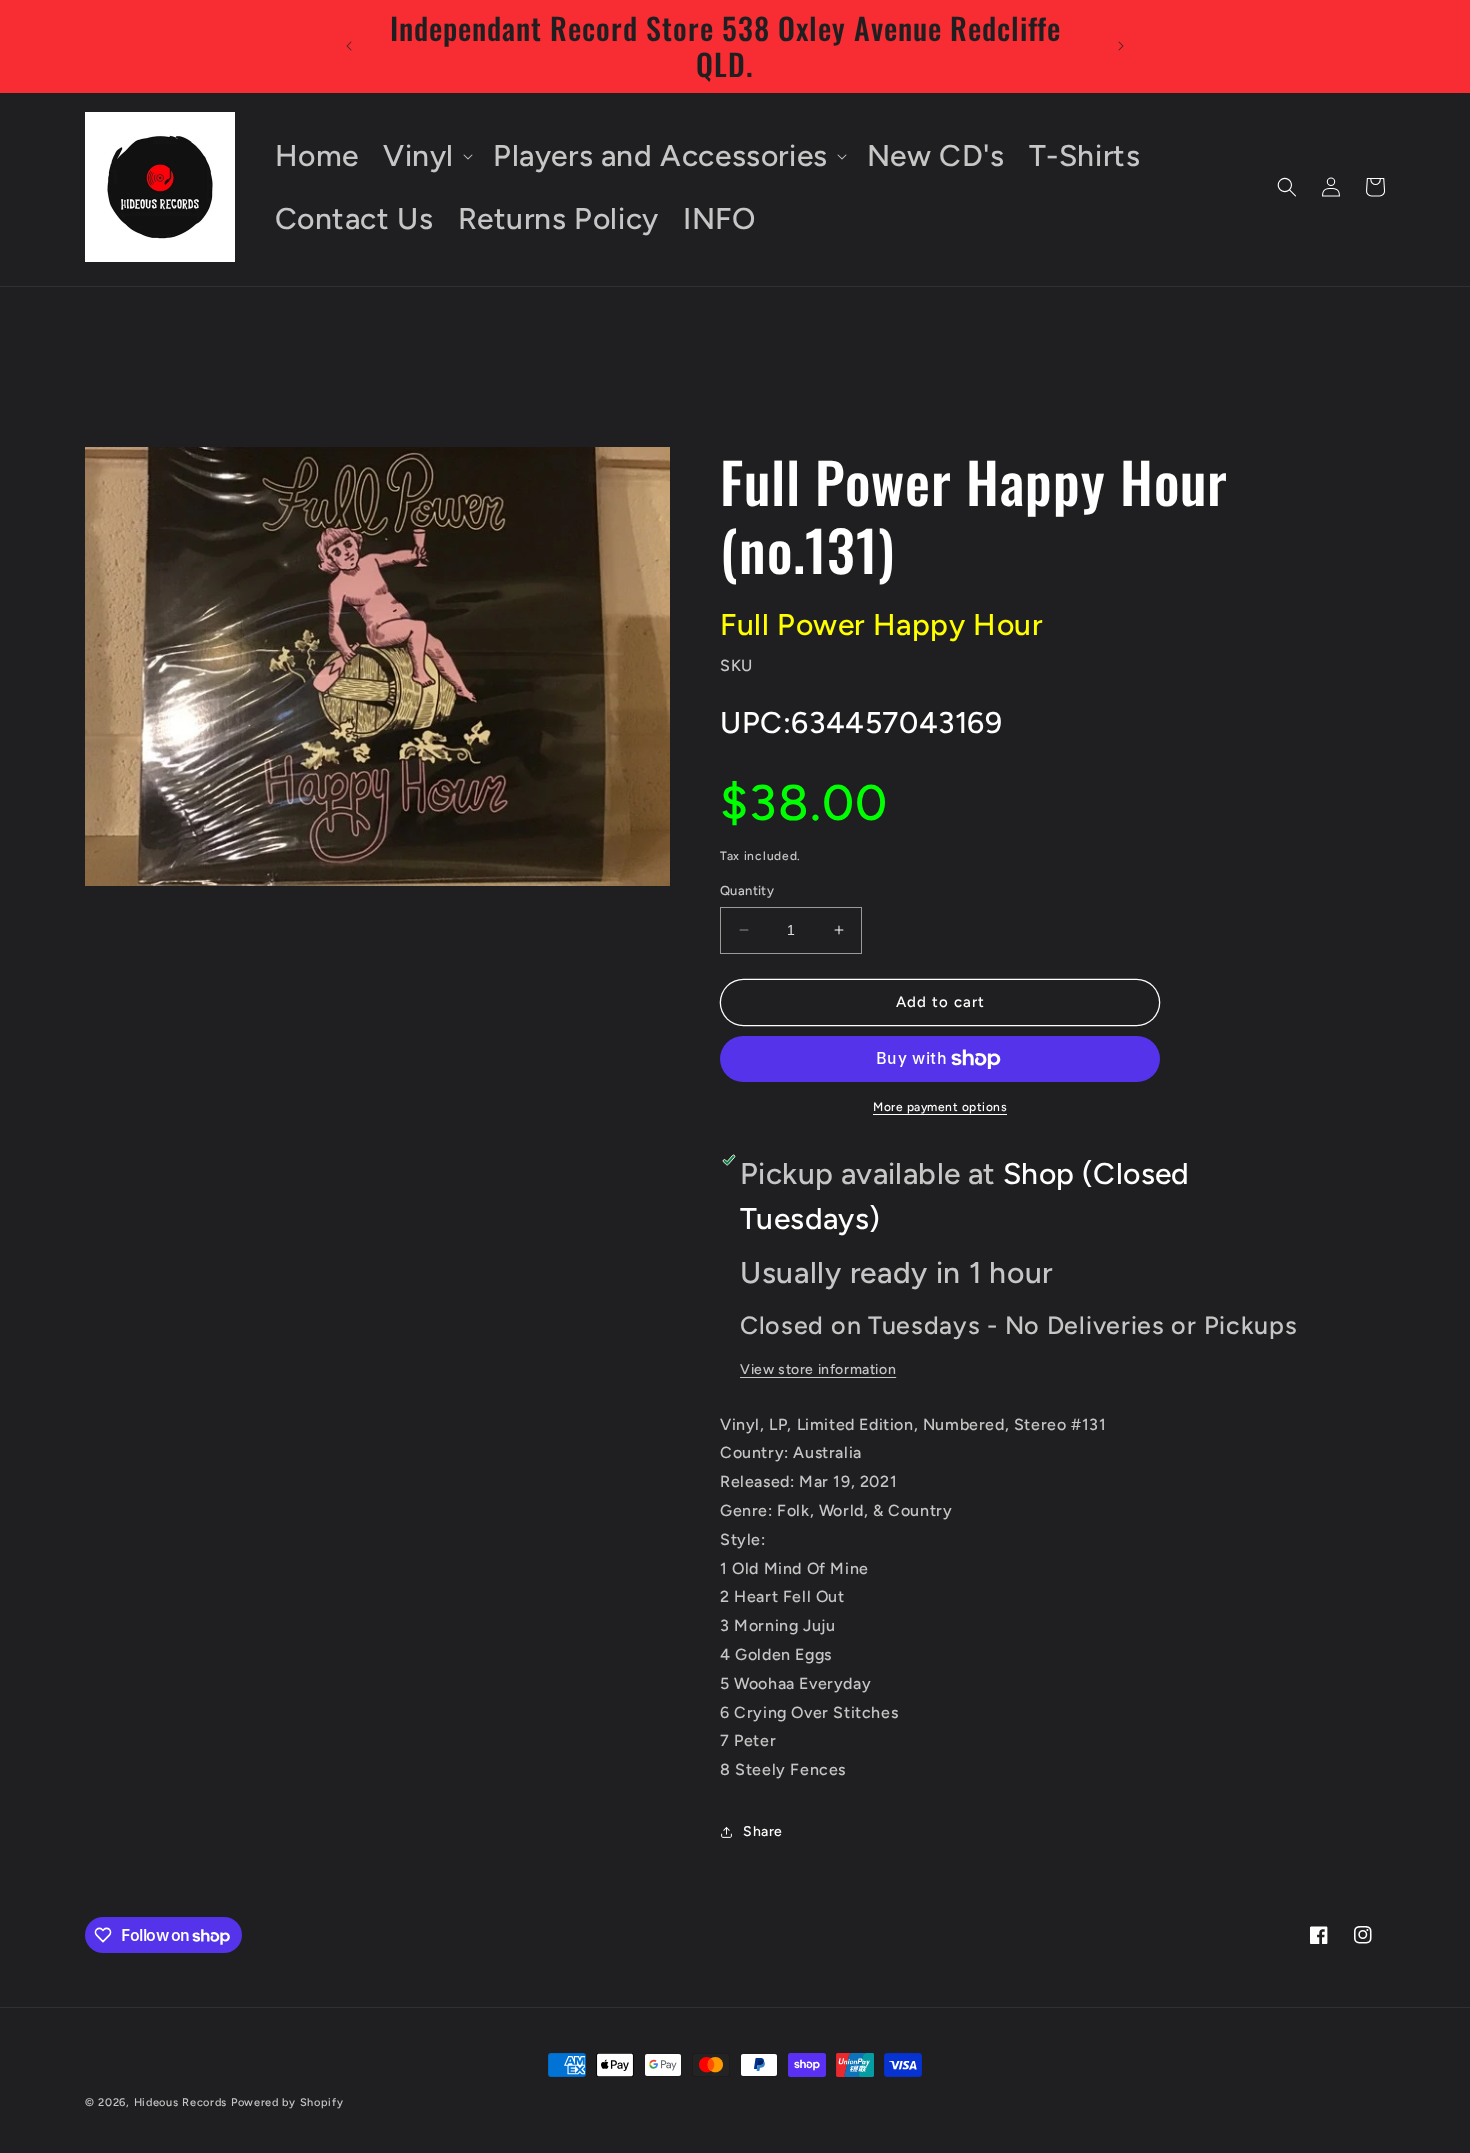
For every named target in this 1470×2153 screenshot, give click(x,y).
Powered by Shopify (287, 2102)
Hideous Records (181, 2102)
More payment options (940, 1107)
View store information (818, 1369)
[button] (426, 155)
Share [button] (763, 1832)
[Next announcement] (1121, 46)
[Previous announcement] (349, 46)
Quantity (747, 890)
